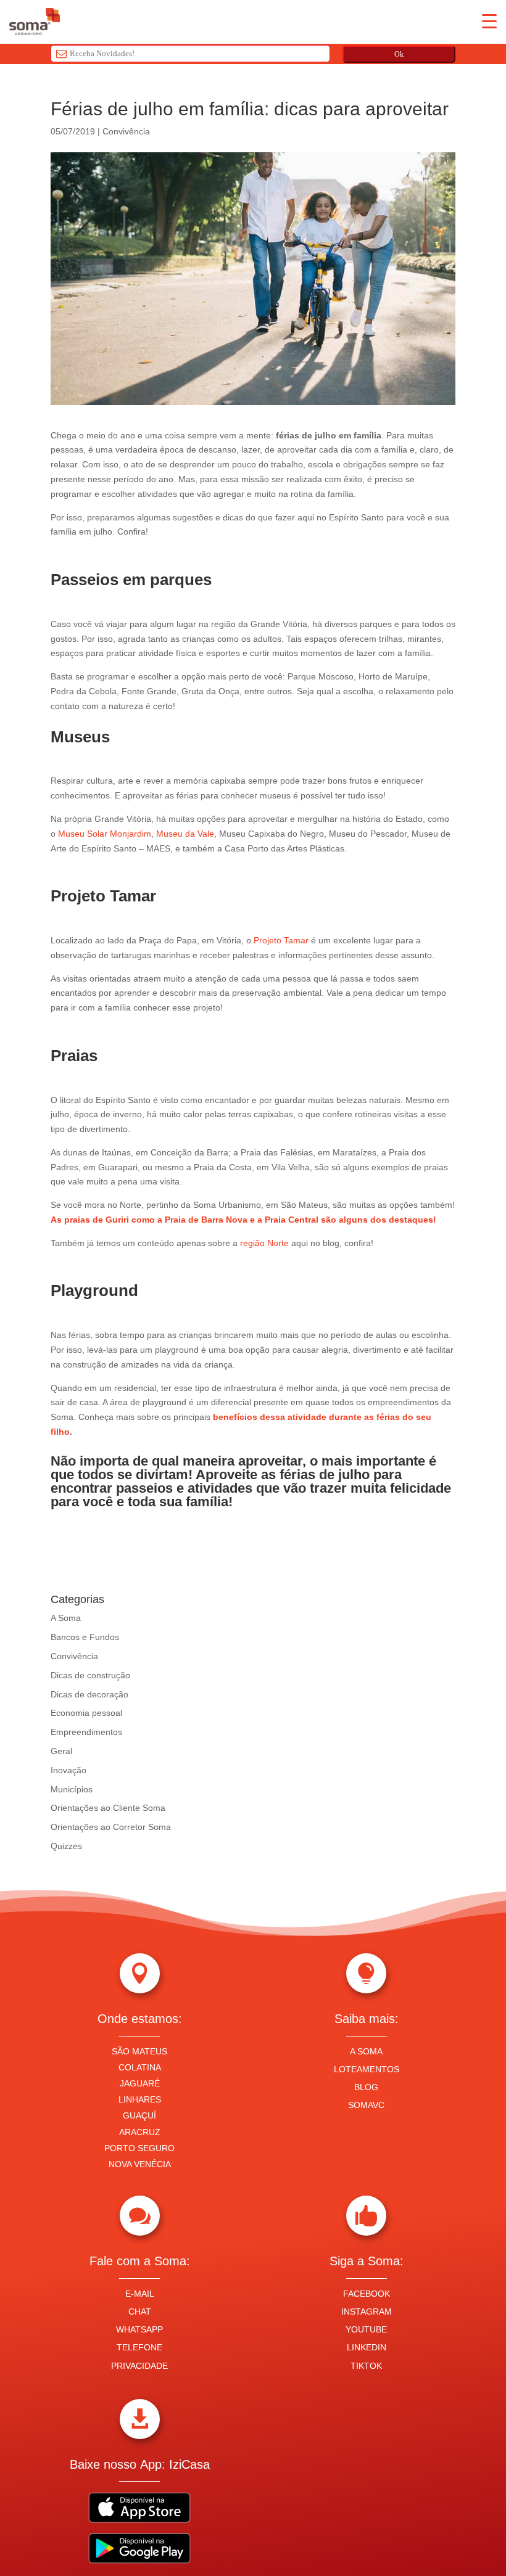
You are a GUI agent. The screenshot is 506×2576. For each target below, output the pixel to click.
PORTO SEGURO (139, 2148)
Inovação (68, 1770)
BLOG (366, 2087)
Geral (61, 1751)
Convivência (126, 131)
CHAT (140, 2311)
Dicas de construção (90, 1675)
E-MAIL (140, 2294)
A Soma (66, 1618)
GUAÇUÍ (139, 2115)
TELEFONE (139, 2347)
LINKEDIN (367, 2347)
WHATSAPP (139, 2329)
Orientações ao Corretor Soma (111, 1827)
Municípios (72, 1789)
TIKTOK (366, 2366)
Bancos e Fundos (85, 1637)
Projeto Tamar (280, 940)
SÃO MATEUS (139, 2051)
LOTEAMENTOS (367, 2069)
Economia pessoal (86, 1713)
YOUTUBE (366, 2329)
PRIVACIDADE (139, 2366)
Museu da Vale (185, 834)
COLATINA (140, 2067)
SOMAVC (366, 2105)
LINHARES (140, 2099)
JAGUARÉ (140, 2083)
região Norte (264, 1243)
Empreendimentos (86, 1732)
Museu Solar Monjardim (105, 834)
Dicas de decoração (89, 1694)
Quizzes (66, 1846)
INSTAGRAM (367, 2311)
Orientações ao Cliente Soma (108, 1808)
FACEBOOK (367, 2294)
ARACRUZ (140, 2132)
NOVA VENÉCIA (140, 2164)
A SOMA (366, 2051)
